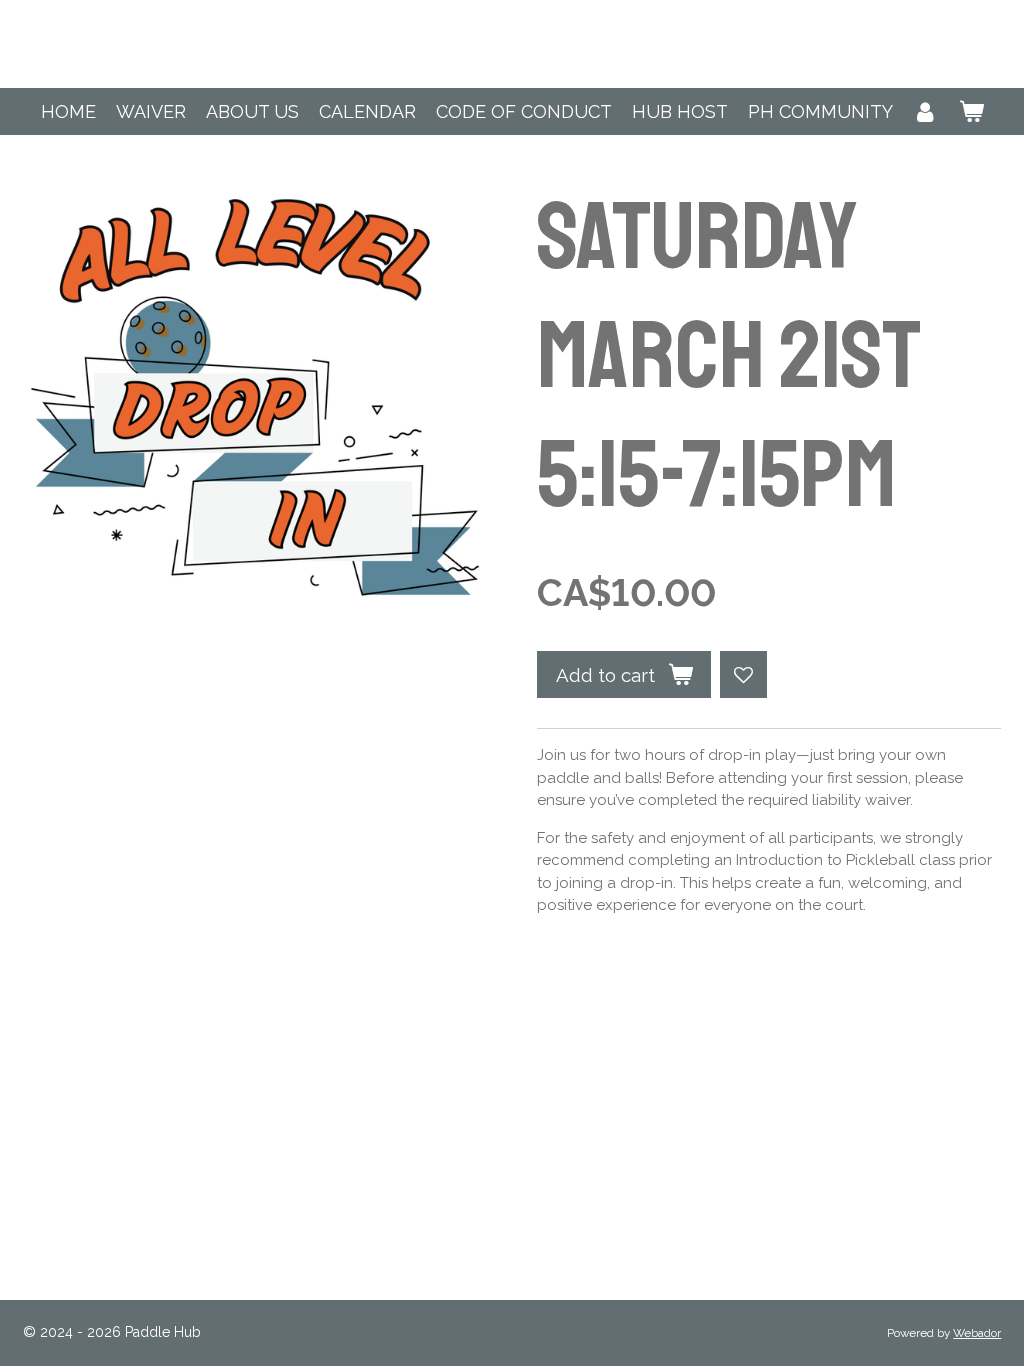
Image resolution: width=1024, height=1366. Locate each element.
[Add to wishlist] (743, 674)
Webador (977, 1333)
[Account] (925, 111)
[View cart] (970, 111)
